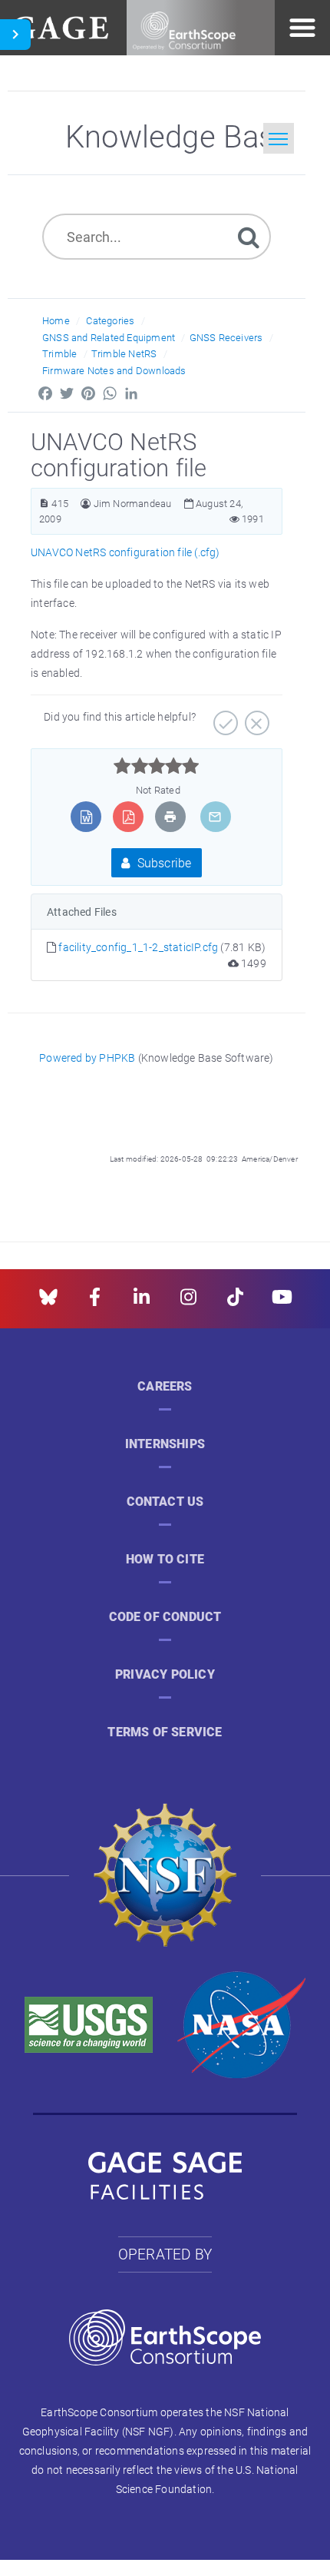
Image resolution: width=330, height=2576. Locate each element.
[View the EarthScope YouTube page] (282, 1302)
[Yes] (224, 718)
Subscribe (163, 862)
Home (56, 320)
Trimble (59, 353)
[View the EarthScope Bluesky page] (48, 1302)
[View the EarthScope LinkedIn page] (142, 1302)
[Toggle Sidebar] (15, 35)
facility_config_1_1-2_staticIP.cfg (139, 947)
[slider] (156, 766)
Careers (165, 1386)
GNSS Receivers (226, 337)
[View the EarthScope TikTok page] (235, 1302)
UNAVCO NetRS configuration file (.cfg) (125, 552)
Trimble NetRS (124, 353)
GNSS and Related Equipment (109, 337)
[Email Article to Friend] (215, 817)
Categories (110, 320)
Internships (165, 1444)
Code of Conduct (165, 1617)
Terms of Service (165, 1732)
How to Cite (165, 1559)
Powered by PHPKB (87, 1058)
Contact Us (165, 1502)
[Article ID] (44, 504)
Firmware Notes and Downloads (114, 370)
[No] (255, 718)
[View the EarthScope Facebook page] (95, 1302)
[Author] (86, 504)
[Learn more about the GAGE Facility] (60, 26)
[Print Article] (170, 817)
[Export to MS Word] (86, 817)
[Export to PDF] (129, 817)
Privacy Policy (165, 1674)
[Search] (249, 236)
